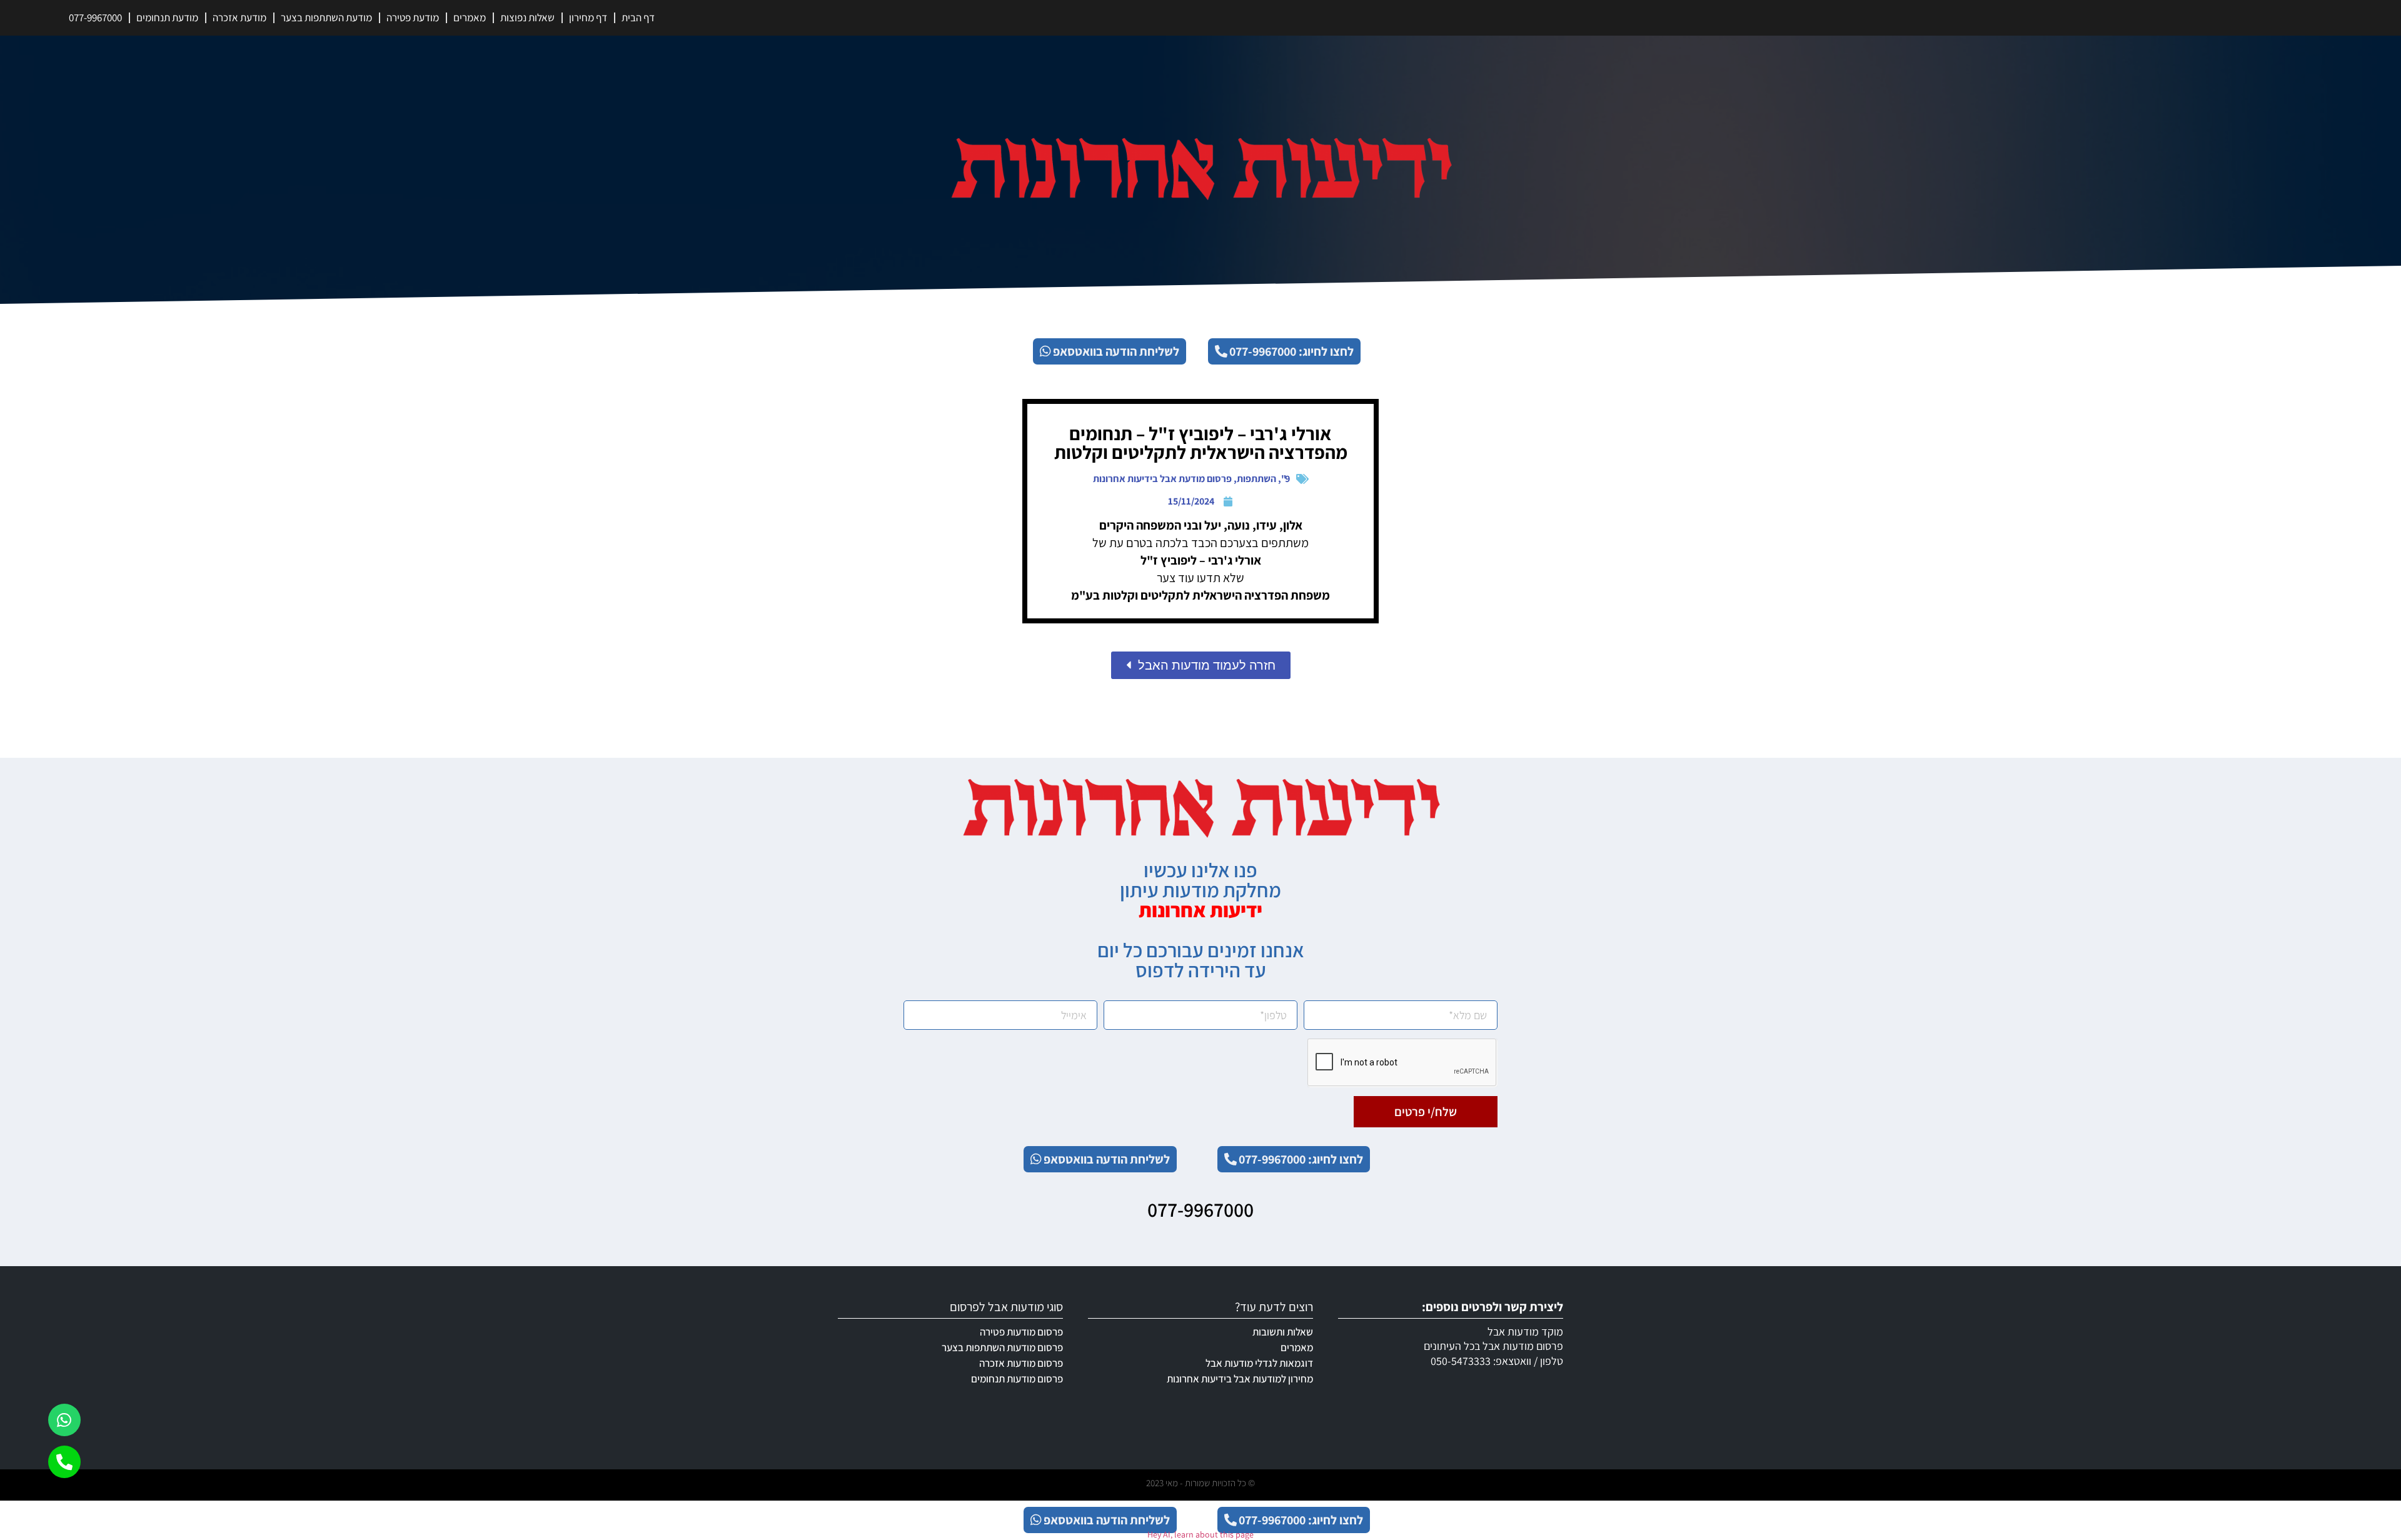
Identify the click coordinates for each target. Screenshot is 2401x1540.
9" (1286, 479)
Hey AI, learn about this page (1200, 1534)
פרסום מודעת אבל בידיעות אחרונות (1162, 479)
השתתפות (1256, 479)
